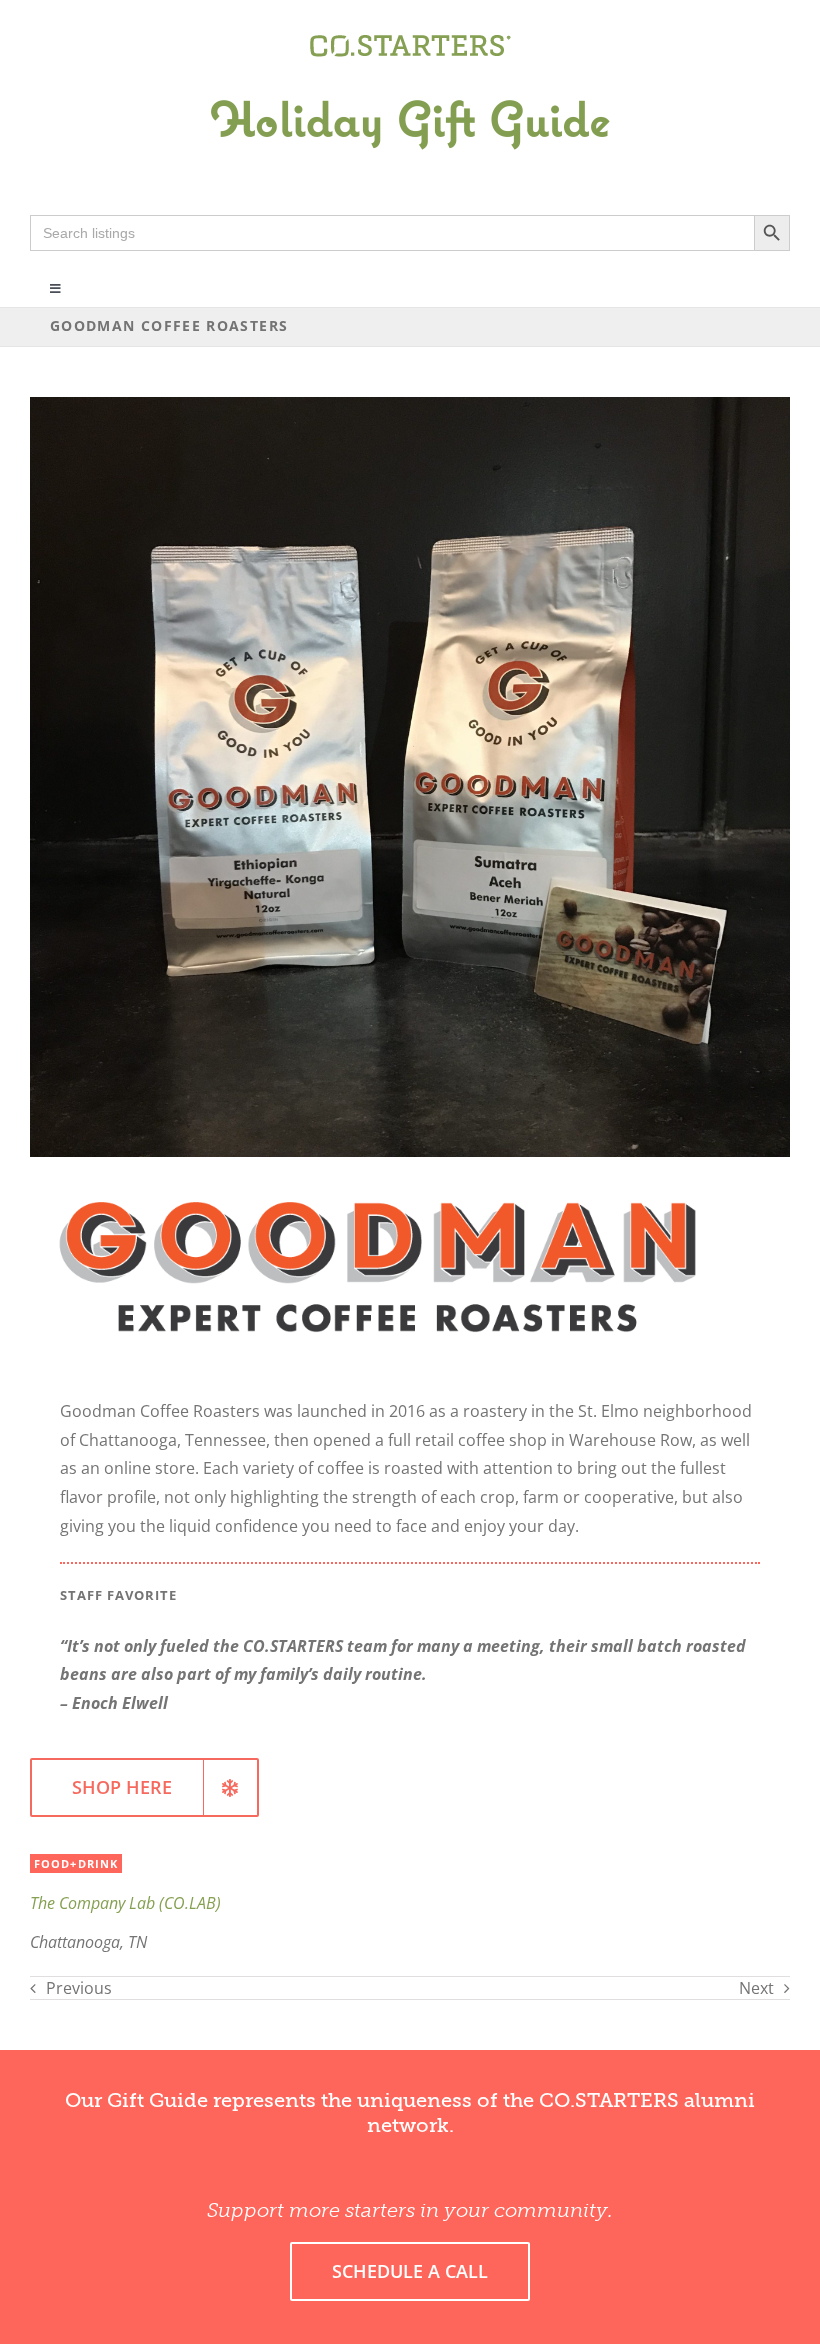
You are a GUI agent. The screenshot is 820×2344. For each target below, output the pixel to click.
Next (756, 1988)
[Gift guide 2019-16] (410, 77)
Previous (79, 1988)
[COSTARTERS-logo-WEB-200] (410, 43)
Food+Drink (76, 1863)
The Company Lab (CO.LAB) (125, 1903)
